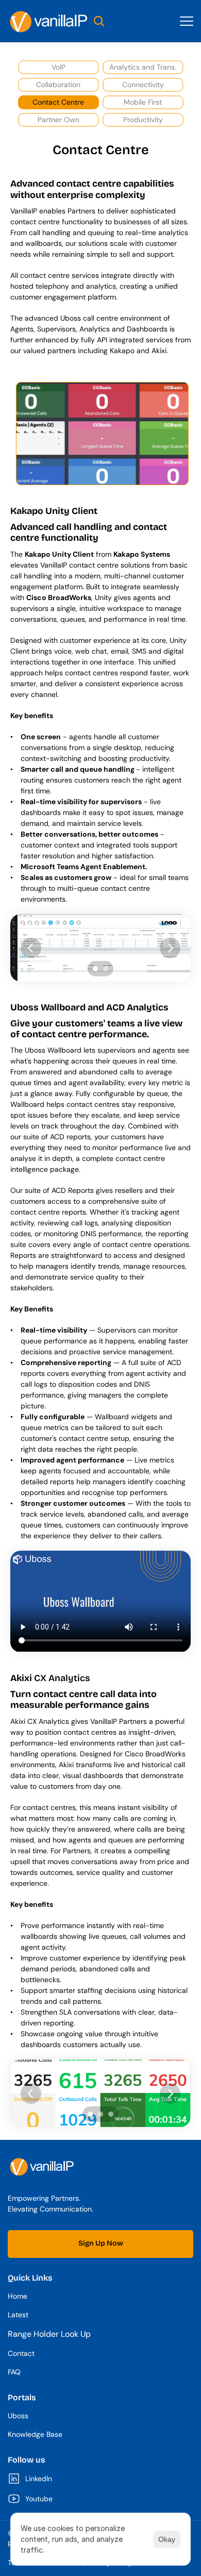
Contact (21, 2353)
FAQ (14, 2372)
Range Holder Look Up (49, 2334)
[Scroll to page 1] (94, 969)
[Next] (170, 948)
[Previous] (31, 948)
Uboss (18, 2416)
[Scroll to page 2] (107, 969)
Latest (18, 2315)
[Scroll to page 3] (112, 2114)
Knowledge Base (35, 2434)
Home (18, 2296)
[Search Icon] (99, 21)
